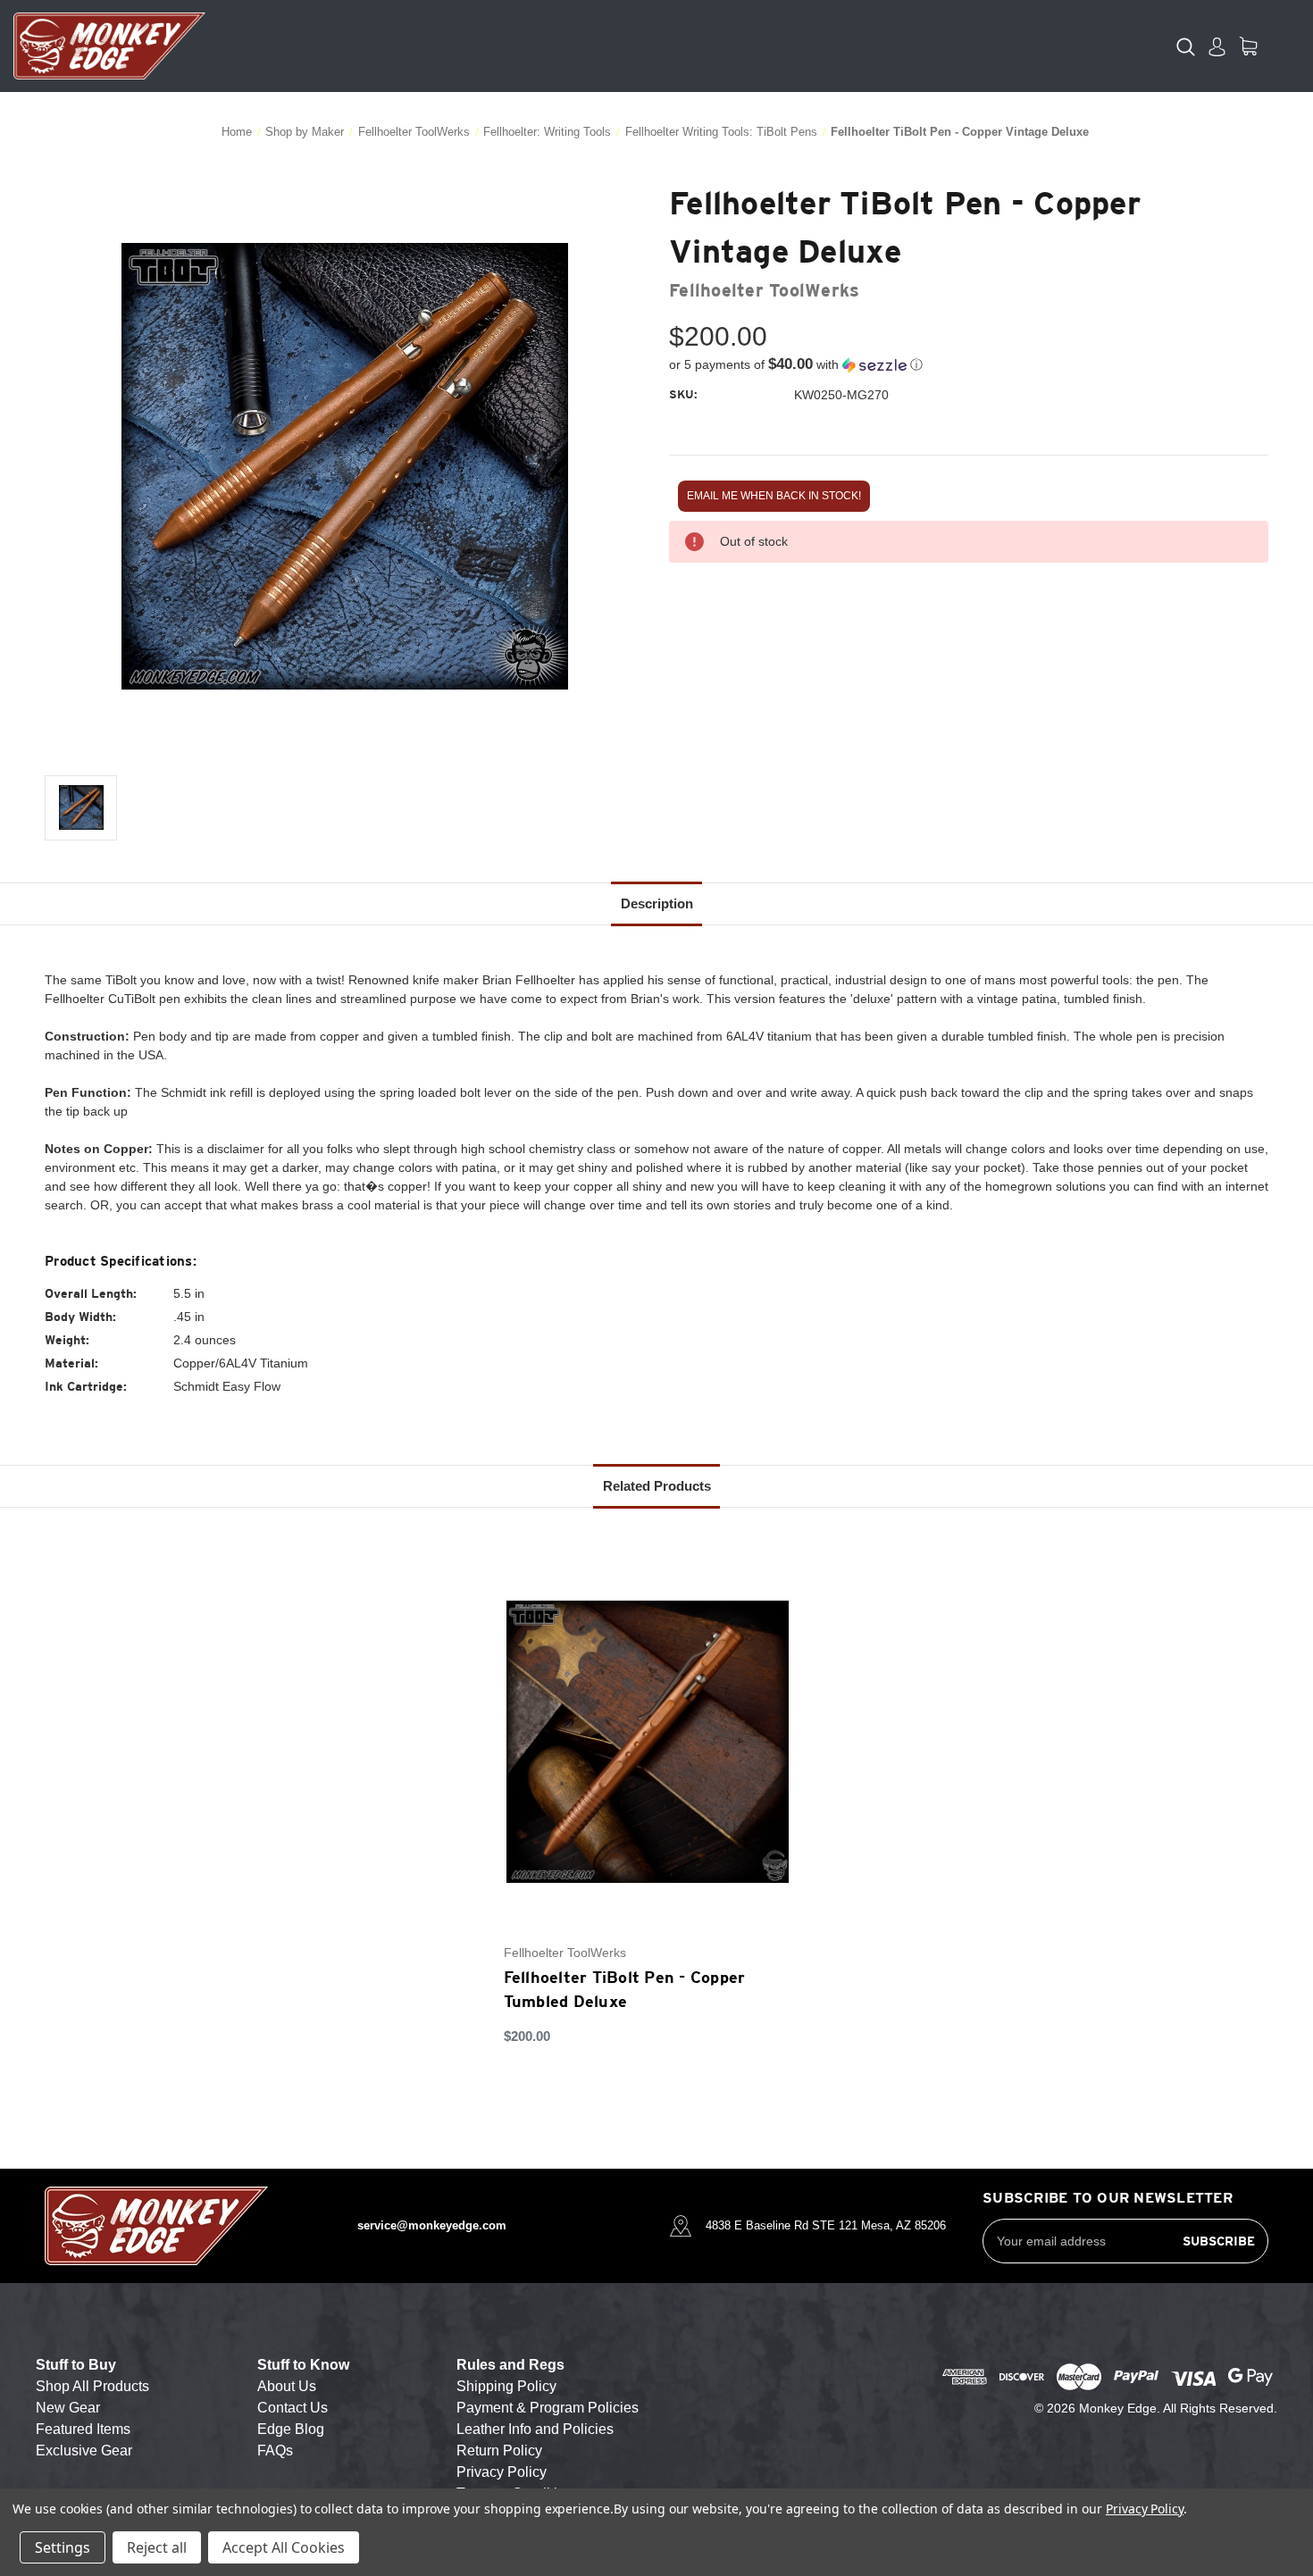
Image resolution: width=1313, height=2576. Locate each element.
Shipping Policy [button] (506, 2386)
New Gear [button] (68, 2408)
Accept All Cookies (284, 2547)
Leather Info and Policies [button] (535, 2429)
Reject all (157, 2547)
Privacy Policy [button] (502, 2472)
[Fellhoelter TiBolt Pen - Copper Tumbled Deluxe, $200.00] (648, 1742)
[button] (969, 365)
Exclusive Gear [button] (84, 2451)
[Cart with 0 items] (1248, 46)
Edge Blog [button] (291, 2429)
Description (657, 903)
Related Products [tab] (657, 1486)
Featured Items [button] (83, 2429)
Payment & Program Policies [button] (548, 2408)
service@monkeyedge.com (432, 2225)
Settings (63, 2547)
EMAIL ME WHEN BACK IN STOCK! (774, 496)
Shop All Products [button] (92, 2386)
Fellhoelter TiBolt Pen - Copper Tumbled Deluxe (625, 1989)
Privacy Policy (1145, 2509)
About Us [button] (287, 2386)
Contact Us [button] (293, 2408)
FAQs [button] (275, 2451)
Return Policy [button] (499, 2451)
